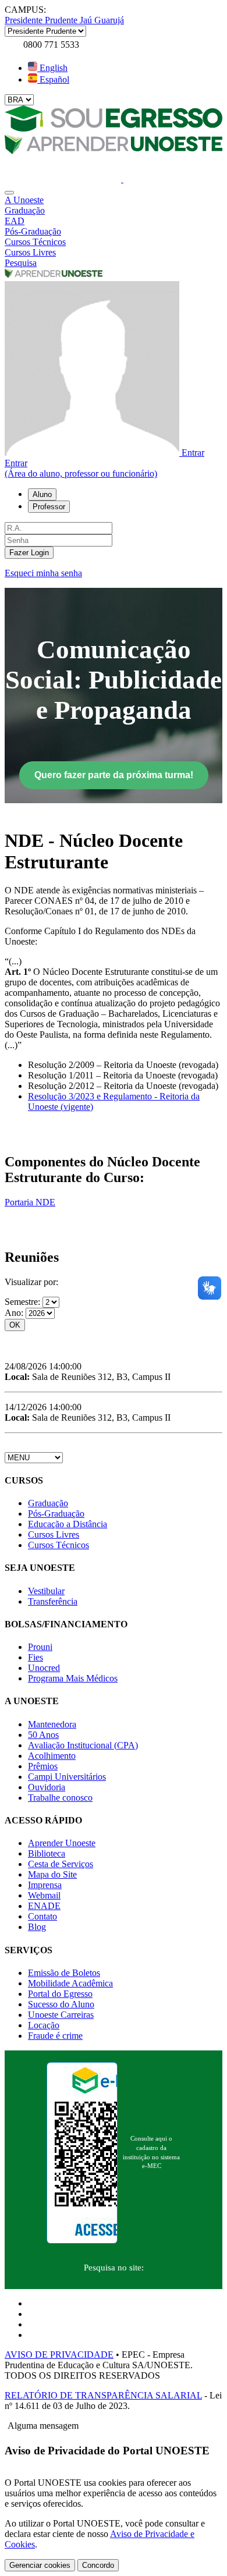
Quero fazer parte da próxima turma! (114, 775)
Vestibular (46, 1591)
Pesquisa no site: (114, 2268)
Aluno (42, 494)
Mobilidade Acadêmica (70, 1983)
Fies (36, 1657)
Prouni (40, 1647)
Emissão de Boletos (64, 1973)
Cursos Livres (54, 1534)
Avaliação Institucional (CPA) (83, 1745)
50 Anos (43, 1735)
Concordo (98, 2565)
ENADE (44, 1906)
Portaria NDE (30, 1202)
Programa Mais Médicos (73, 1678)
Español (53, 79)
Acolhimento (52, 1756)
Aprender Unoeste (62, 1843)
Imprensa (45, 1885)
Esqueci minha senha (43, 573)
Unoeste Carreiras (61, 2015)
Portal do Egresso (60, 1994)
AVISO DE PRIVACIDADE (59, 2355)
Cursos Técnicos (58, 1545)
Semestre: (24, 1302)
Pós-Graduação (56, 1514)
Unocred (44, 1668)
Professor (49, 507)
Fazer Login (29, 553)
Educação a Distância (68, 1524)
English (52, 68)
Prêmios (43, 1766)
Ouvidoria (47, 1787)
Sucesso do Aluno (61, 2004)
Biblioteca (47, 1853)
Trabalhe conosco (60, 1798)
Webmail (44, 1895)
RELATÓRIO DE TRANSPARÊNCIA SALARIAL (103, 2395)
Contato (42, 1916)
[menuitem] (114, 200)
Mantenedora (52, 1724)
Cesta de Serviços (61, 1864)
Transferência (53, 1601)
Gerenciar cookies (40, 2565)
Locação (44, 2025)
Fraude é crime (55, 2036)
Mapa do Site (52, 1874)
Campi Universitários (67, 1777)
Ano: (15, 1313)
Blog (37, 1927)
